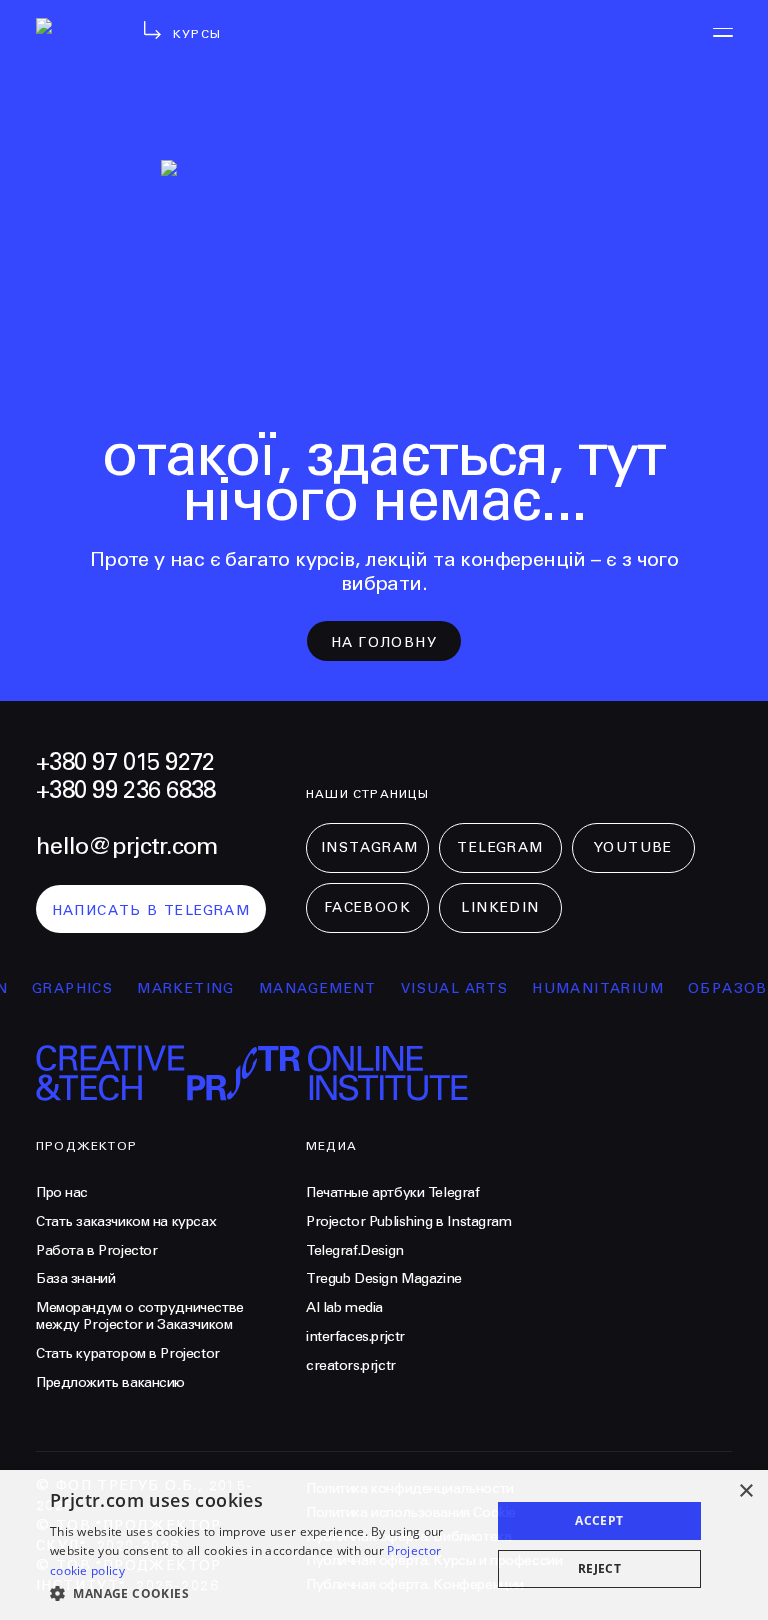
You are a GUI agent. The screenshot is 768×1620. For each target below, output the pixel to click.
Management (307, 989)
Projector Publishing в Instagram (409, 1222)
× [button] (745, 1491)
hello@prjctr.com (126, 847)
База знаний (75, 1279)
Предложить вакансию (110, 1383)
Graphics (61, 989)
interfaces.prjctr (355, 1337)
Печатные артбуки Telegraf (393, 1193)
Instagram (370, 848)
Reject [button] (599, 1568)
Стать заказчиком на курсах (126, 1222)
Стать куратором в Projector (128, 1354)
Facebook (367, 908)
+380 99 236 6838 (125, 791)
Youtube (633, 848)
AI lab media (344, 1308)
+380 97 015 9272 (125, 763)
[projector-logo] (72, 50)
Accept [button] (599, 1520)
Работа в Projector (96, 1251)
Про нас (62, 1193)
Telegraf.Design (355, 1251)
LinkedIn (500, 908)
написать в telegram (151, 911)
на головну (384, 643)
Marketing (175, 989)
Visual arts (443, 989)
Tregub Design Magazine (384, 1279)
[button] (264, 1593)
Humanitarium (587, 989)
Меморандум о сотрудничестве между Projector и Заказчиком (140, 1316)
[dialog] (384, 1545)
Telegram (500, 848)
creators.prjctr (351, 1366)
